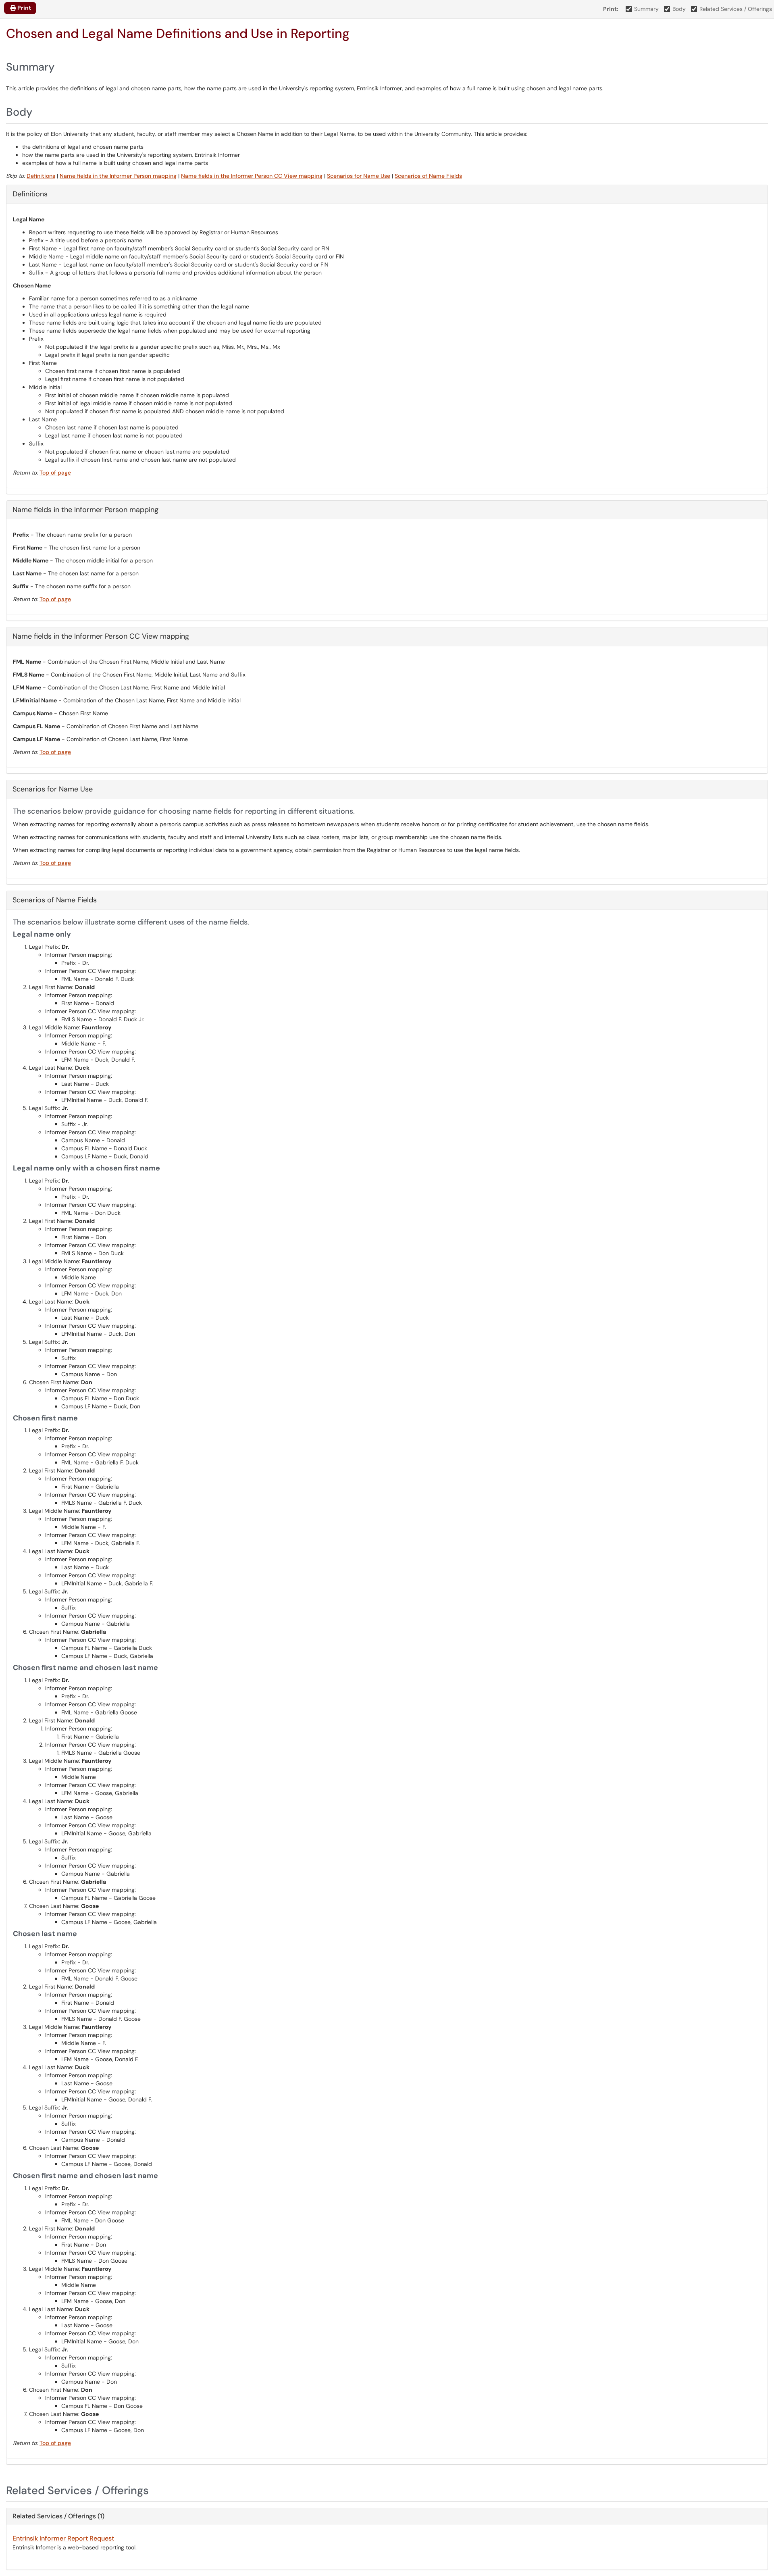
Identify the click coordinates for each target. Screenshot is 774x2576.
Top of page (55, 473)
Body (679, 9)
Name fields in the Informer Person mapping (118, 176)
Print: (611, 9)
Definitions (41, 176)
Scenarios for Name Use (359, 176)
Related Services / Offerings (736, 9)
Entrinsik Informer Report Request (63, 2538)
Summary (646, 9)
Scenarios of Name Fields (428, 176)
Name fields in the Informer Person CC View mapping (252, 176)
